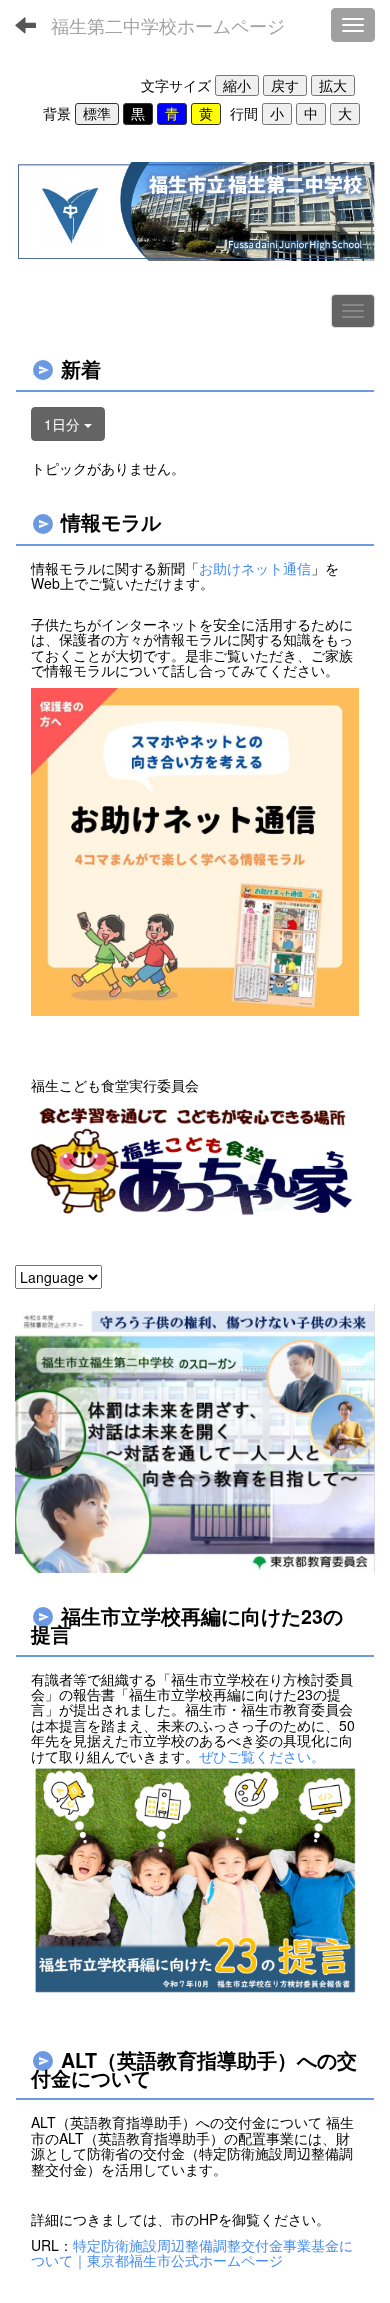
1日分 (64, 424)
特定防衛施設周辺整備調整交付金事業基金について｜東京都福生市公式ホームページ (192, 2252)
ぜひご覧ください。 (262, 1756)
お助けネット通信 (255, 568)
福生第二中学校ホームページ (168, 25)
